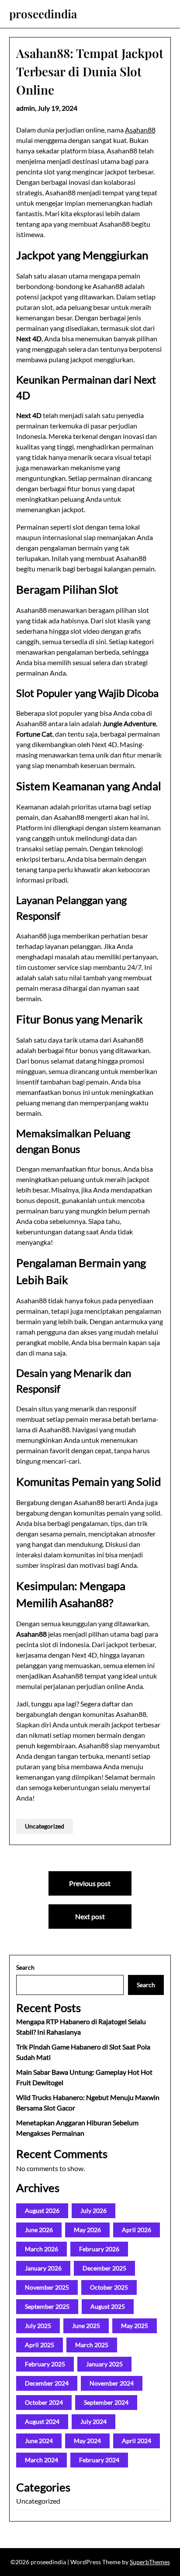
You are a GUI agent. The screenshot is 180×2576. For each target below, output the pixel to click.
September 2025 (47, 2306)
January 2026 (43, 2268)
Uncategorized (45, 1826)
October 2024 (44, 2402)
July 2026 (93, 2211)
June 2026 (39, 2230)
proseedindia (43, 14)
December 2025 (104, 2268)
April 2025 (40, 2345)
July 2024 (93, 2421)
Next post (90, 1916)
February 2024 (99, 2460)
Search (25, 1967)
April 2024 (137, 2441)
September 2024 (106, 2402)
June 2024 (39, 2441)
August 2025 (108, 2306)
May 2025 (135, 2326)
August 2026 (42, 2211)
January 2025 (104, 2364)
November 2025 (47, 2287)
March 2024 (42, 2460)
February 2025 (45, 2364)
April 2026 (137, 2230)
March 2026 (42, 2249)
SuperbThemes (150, 2562)
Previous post (90, 1883)
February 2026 (99, 2249)
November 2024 (112, 2383)
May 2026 (87, 2230)
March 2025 (92, 2345)
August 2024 (42, 2421)
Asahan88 (140, 130)
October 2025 (109, 2287)
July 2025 (38, 2326)
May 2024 (87, 2441)
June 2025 (86, 2326)
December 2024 (47, 2383)
